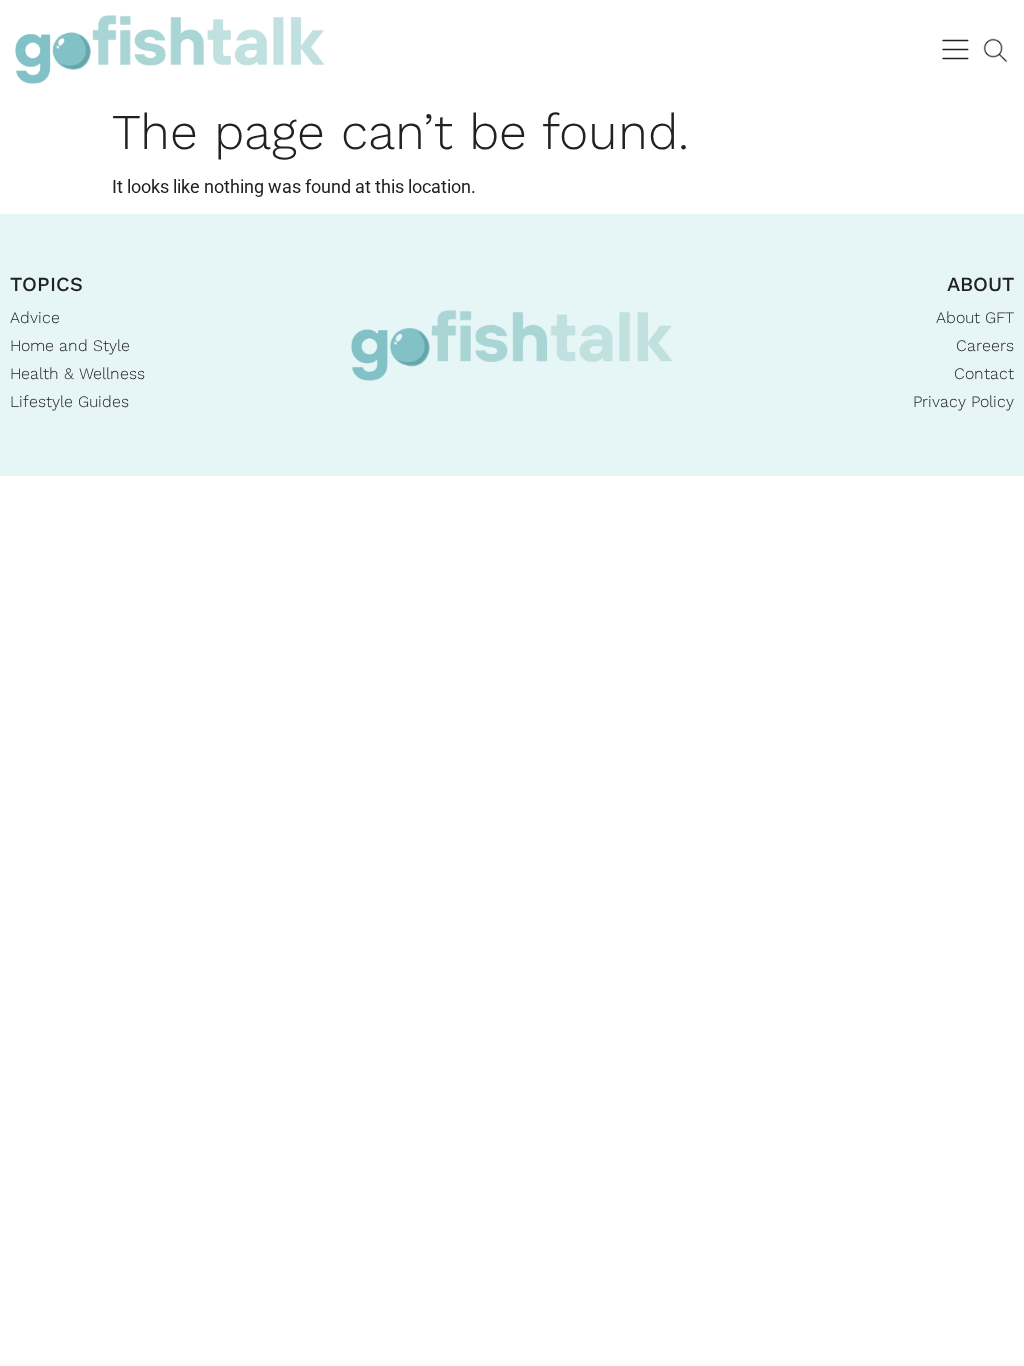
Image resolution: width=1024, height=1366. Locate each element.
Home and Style (70, 345)
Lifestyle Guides (69, 401)
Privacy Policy (963, 401)
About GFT (975, 317)
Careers (985, 345)
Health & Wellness (77, 373)
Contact (984, 373)
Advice (35, 317)
